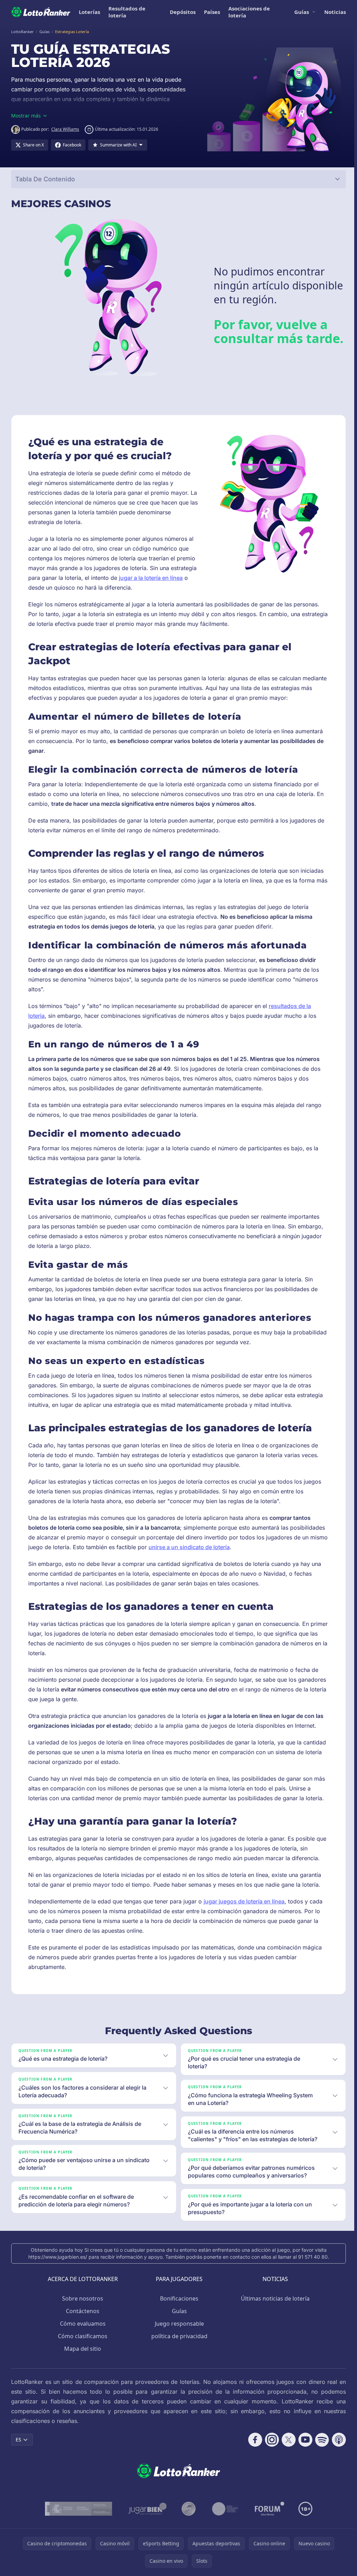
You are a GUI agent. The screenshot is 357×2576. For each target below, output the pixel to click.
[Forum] (268, 2509)
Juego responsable (178, 2324)
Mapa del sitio (81, 2349)
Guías (302, 12)
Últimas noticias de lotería (274, 2298)
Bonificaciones (178, 2298)
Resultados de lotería (127, 12)
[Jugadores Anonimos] (187, 2509)
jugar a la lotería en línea (151, 578)
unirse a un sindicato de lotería (189, 1547)
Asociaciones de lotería (249, 12)
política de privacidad (178, 2336)
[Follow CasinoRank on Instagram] (269, 2440)
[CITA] (224, 2509)
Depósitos (183, 12)
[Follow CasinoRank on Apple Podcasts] (336, 2440)
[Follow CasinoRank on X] (286, 2440)
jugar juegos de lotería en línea (244, 1901)
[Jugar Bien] (146, 2509)
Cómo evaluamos (81, 2324)
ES (18, 2439)
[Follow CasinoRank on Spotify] (319, 2440)
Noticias (335, 12)
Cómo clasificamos (81, 2336)
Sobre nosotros (81, 2298)
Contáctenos (81, 2311)
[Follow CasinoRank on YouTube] (303, 2440)
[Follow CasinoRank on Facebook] (252, 2440)
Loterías (89, 12)
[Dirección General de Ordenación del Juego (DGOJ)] (77, 2509)
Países (212, 12)
